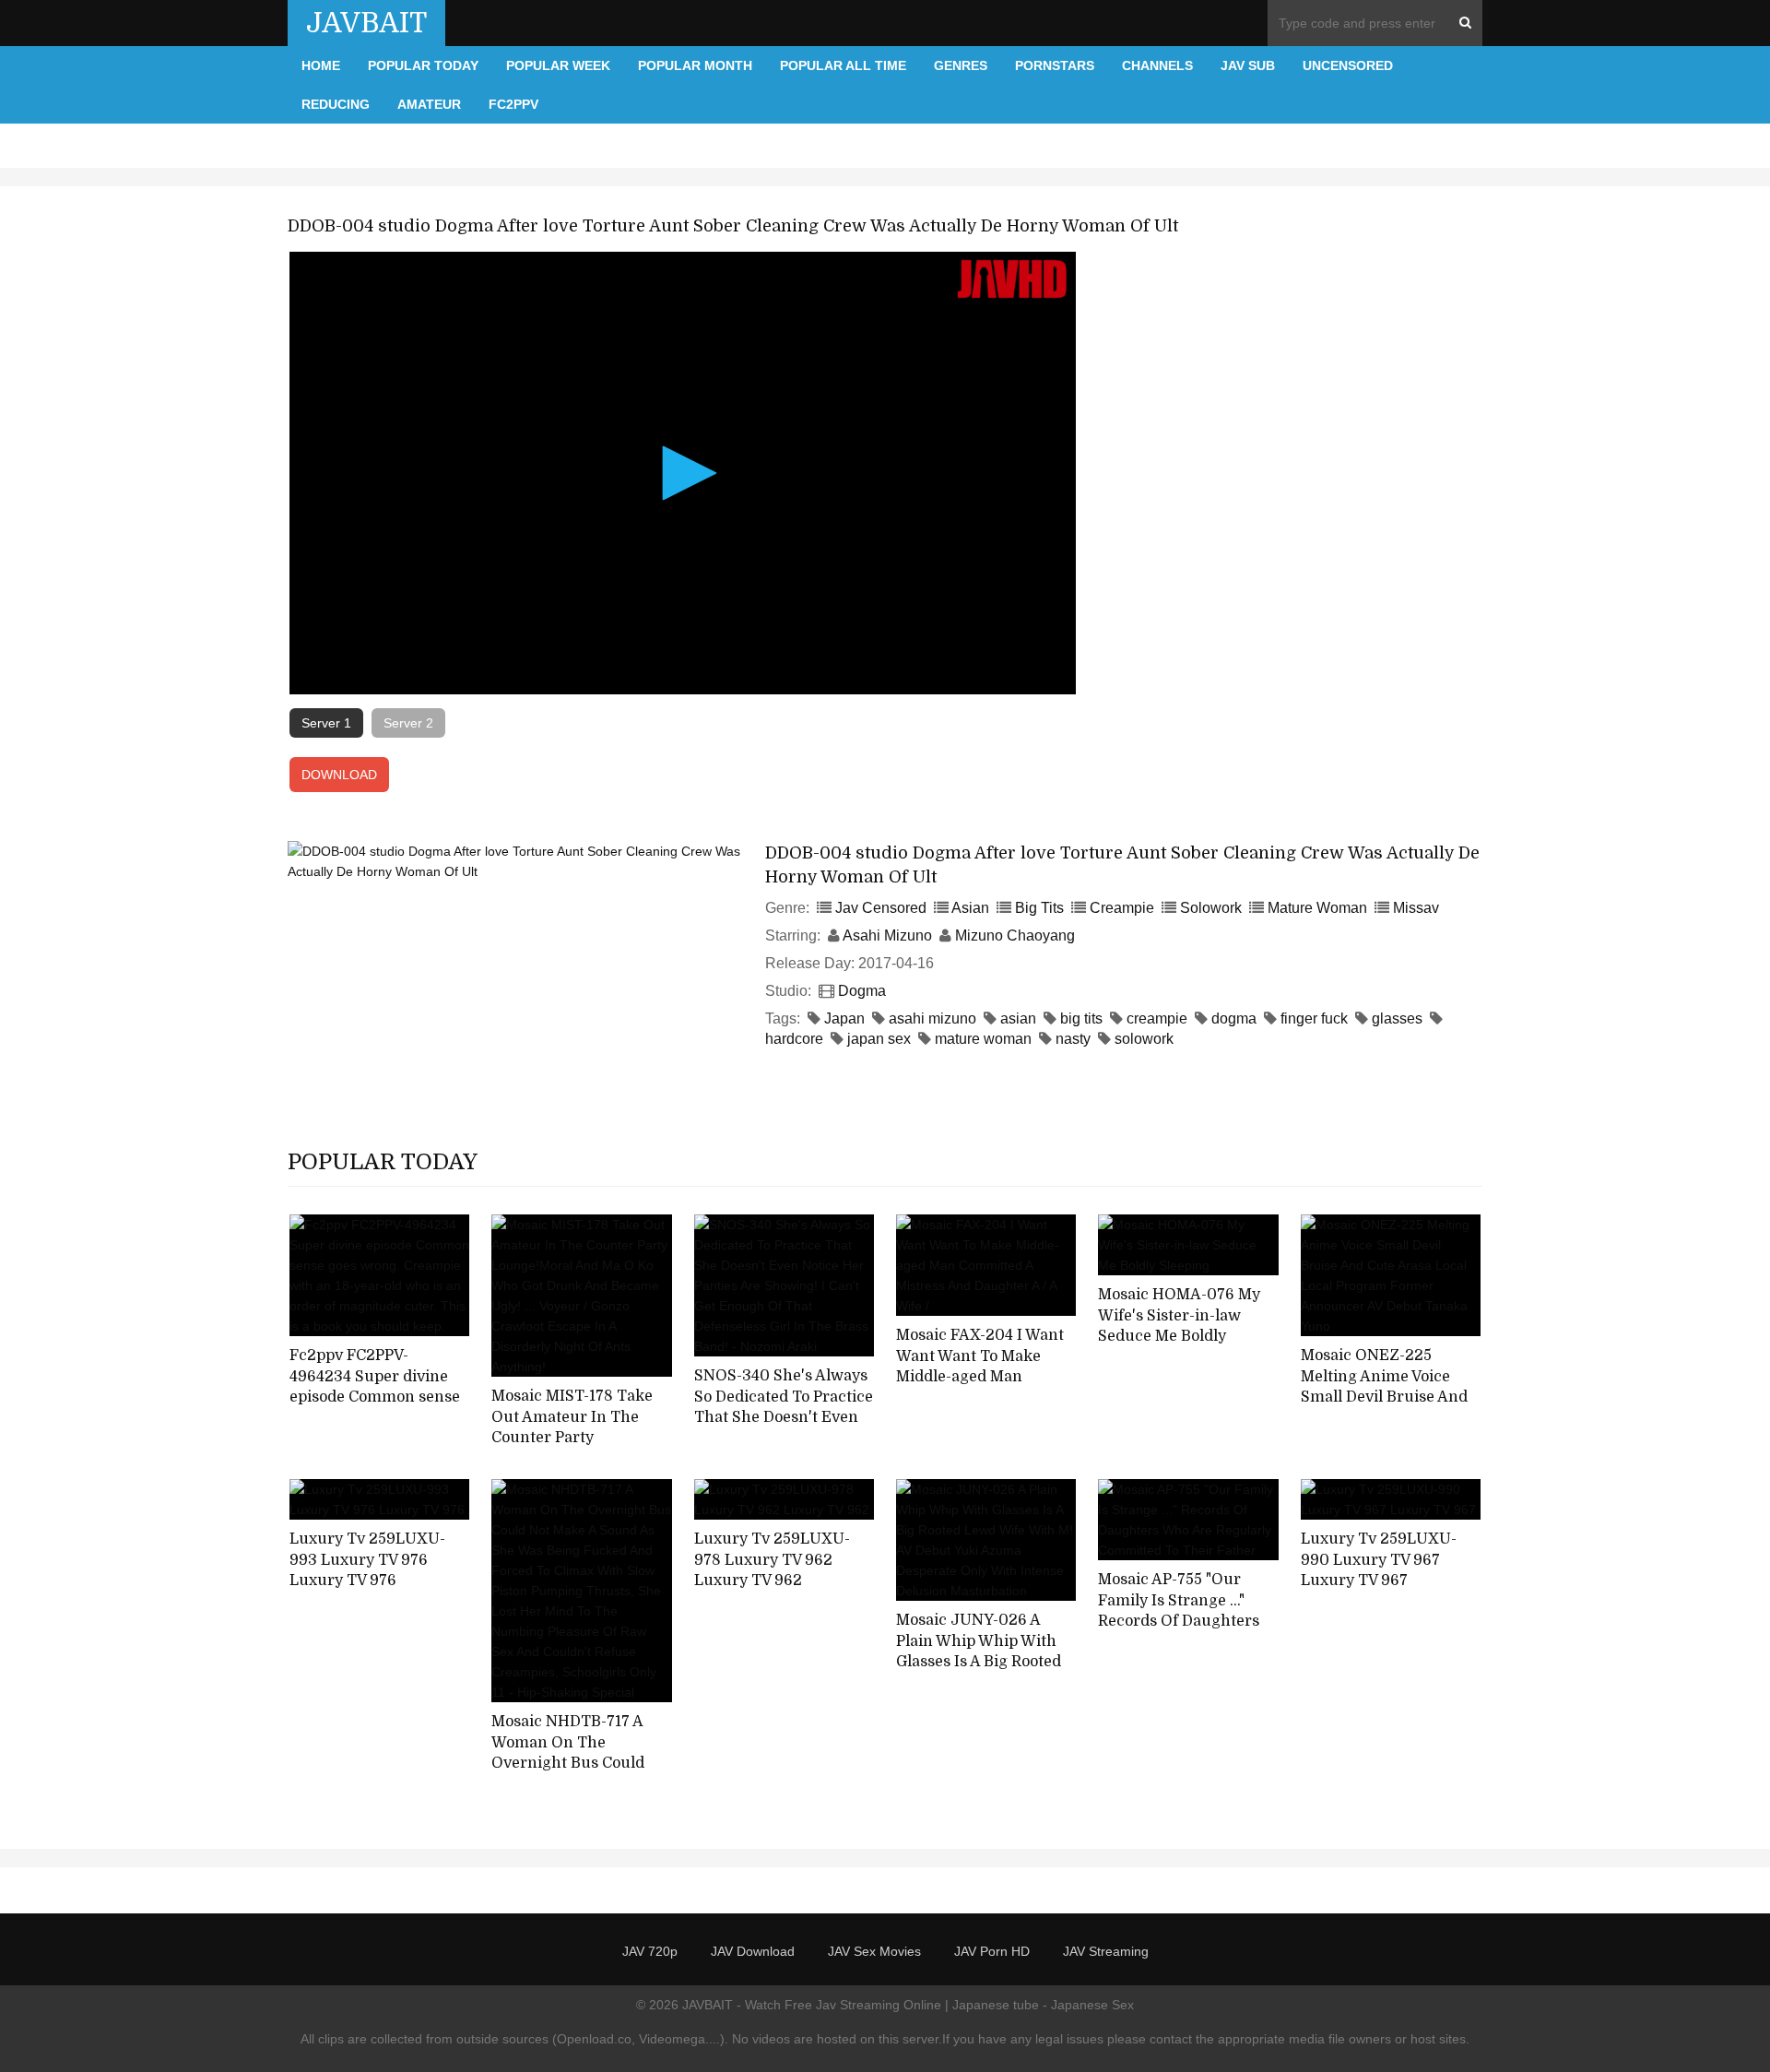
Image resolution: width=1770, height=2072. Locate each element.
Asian (970, 908)
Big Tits (1039, 908)
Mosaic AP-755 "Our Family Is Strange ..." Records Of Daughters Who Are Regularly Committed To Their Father (1179, 1632)
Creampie (1122, 908)
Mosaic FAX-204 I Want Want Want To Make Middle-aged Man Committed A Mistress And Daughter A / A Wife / (984, 1388)
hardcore (794, 1039)
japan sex (879, 1039)
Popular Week (558, 65)
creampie (1157, 1018)
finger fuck (1314, 1018)
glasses (1397, 1018)
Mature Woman (1317, 908)
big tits (1081, 1018)
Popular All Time (843, 65)
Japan (844, 1018)
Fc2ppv (513, 104)
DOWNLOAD (339, 775)
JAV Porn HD (992, 1951)
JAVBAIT (366, 23)
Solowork (1211, 908)
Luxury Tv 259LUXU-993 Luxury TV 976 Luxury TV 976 (367, 1560)
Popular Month (695, 65)
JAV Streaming (1106, 1951)
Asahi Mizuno (887, 935)
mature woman (983, 1039)
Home (321, 65)
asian (1018, 1018)
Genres (961, 65)
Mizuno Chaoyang (1015, 935)
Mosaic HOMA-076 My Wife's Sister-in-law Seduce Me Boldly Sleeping (1179, 1326)
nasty (1073, 1039)
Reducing (336, 104)
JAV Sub (1248, 65)
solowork (1144, 1039)
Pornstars (1055, 65)
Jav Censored (881, 908)
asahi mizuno (932, 1018)
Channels (1157, 65)
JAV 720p (650, 1951)
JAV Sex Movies (874, 1951)
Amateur (429, 104)
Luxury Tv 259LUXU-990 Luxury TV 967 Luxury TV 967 (1379, 1560)
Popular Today (423, 65)
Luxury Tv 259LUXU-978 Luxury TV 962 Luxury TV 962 (772, 1560)
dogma (1234, 1018)
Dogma (862, 991)
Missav (1416, 908)
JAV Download (753, 1951)
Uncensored (1348, 65)
